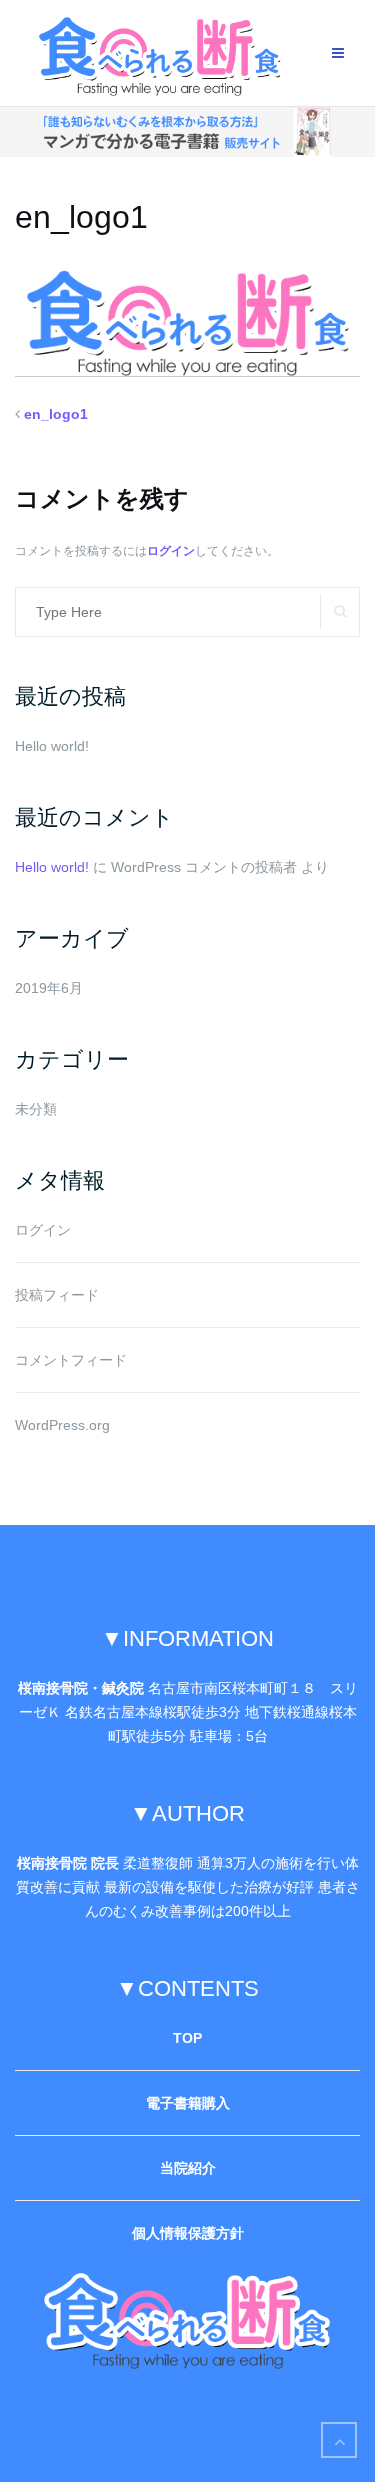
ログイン (171, 551)
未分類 (36, 1109)
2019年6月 (49, 988)
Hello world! (52, 746)
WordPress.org (62, 1425)
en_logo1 (56, 414)
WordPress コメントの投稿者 (204, 867)
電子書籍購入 (188, 2103)
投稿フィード (57, 1295)
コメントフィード (71, 1360)
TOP (187, 2038)
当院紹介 (188, 2168)
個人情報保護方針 (188, 2233)
